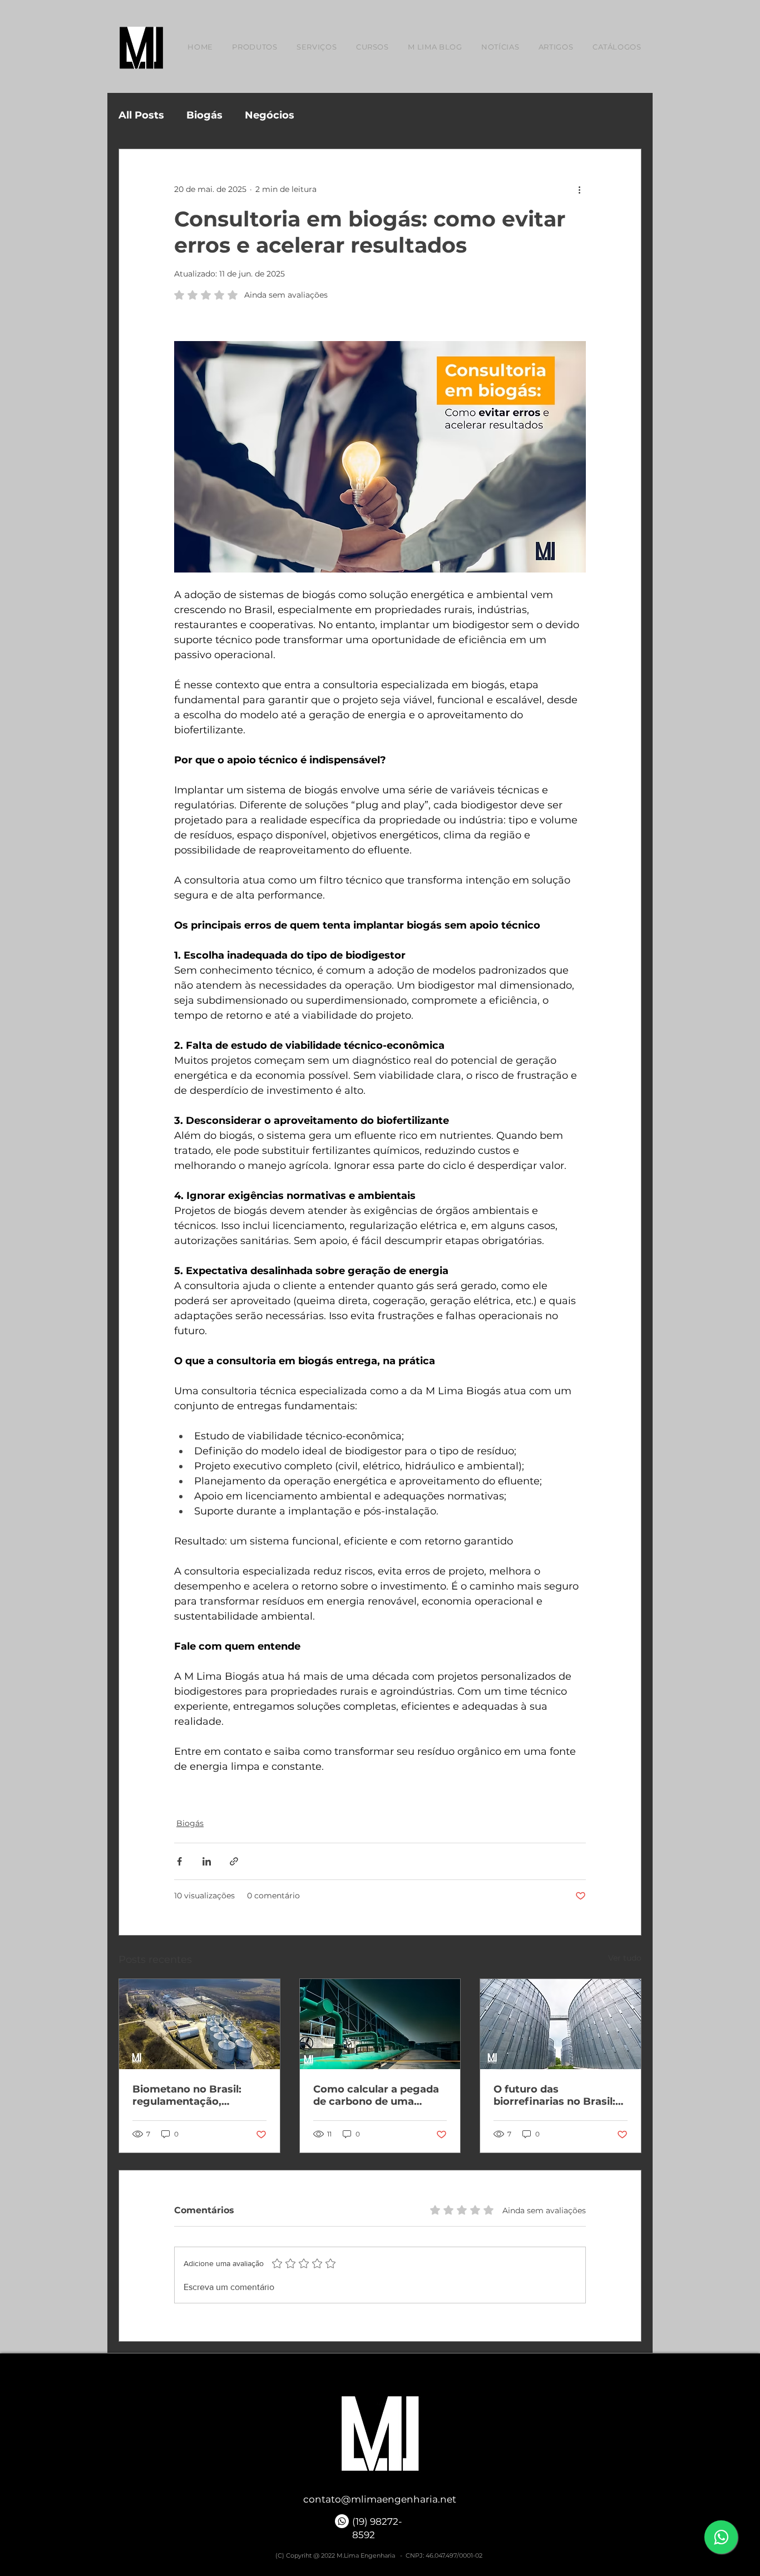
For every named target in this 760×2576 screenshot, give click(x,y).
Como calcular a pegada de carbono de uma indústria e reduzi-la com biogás (378, 2095)
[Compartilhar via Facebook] (179, 1861)
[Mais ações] (579, 189)
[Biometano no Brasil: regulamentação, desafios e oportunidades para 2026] (199, 2024)
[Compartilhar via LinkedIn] (207, 1861)
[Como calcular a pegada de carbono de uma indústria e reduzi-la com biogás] (380, 2024)
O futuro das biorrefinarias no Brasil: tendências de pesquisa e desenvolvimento (559, 2095)
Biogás (204, 115)
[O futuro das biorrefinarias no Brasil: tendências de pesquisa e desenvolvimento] (561, 2024)
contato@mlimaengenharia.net (380, 2499)
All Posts (141, 115)
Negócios (270, 115)
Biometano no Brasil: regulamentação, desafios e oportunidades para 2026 (199, 2095)
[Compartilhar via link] (234, 1861)
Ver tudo (625, 1958)
